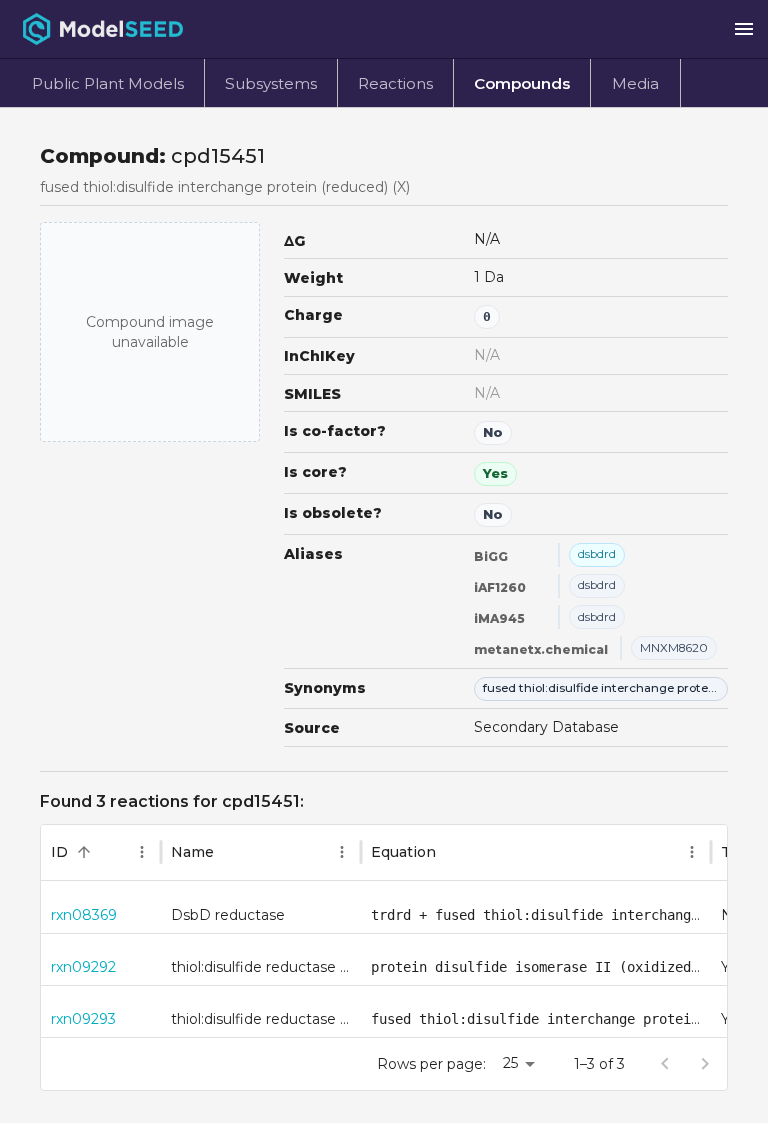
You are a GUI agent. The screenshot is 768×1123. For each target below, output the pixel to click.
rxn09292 (83, 967)
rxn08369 (84, 915)
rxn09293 (83, 1019)
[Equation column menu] (692, 852)
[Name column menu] (342, 852)
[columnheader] (101, 853)
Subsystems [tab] (271, 83)
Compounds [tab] (522, 83)
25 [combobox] (510, 1063)
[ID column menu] (142, 852)
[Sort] (84, 852)
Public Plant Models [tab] (108, 83)
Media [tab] (635, 83)
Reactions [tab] (395, 83)
